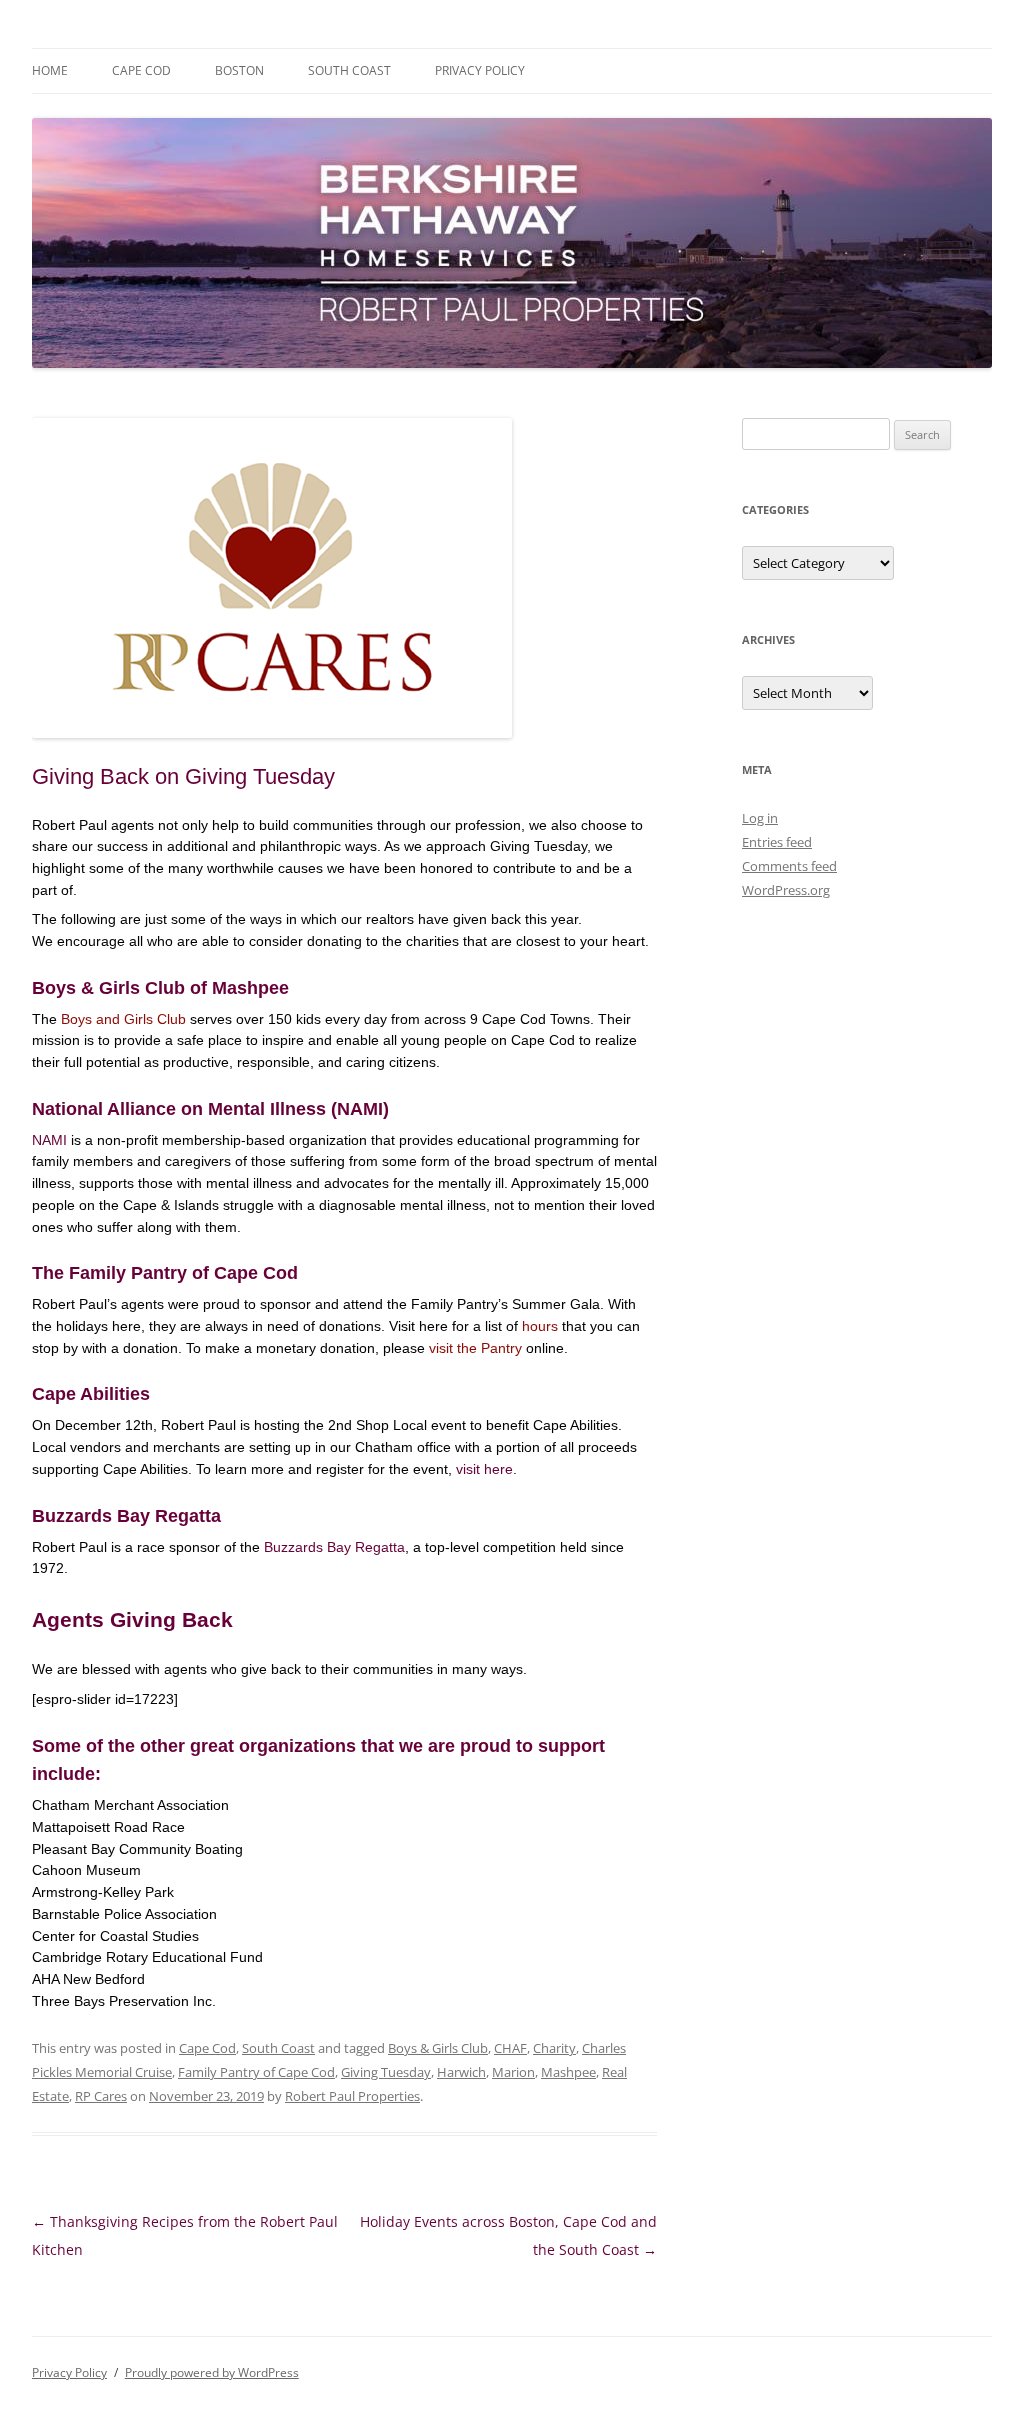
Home (50, 70)
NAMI (49, 1140)
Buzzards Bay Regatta (334, 1547)
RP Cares (101, 2096)
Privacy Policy (480, 70)
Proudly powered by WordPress (212, 2372)
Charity (554, 2048)
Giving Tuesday (386, 2072)
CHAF (510, 2048)
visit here (484, 1469)
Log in (760, 818)
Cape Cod (141, 70)
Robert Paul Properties (352, 2096)
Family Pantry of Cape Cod (256, 2072)
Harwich (461, 2072)
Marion (513, 2072)
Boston (239, 70)
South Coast (349, 70)
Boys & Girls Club (438, 2048)
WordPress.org (786, 890)
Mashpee (568, 2072)
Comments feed (789, 866)
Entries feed (777, 842)
